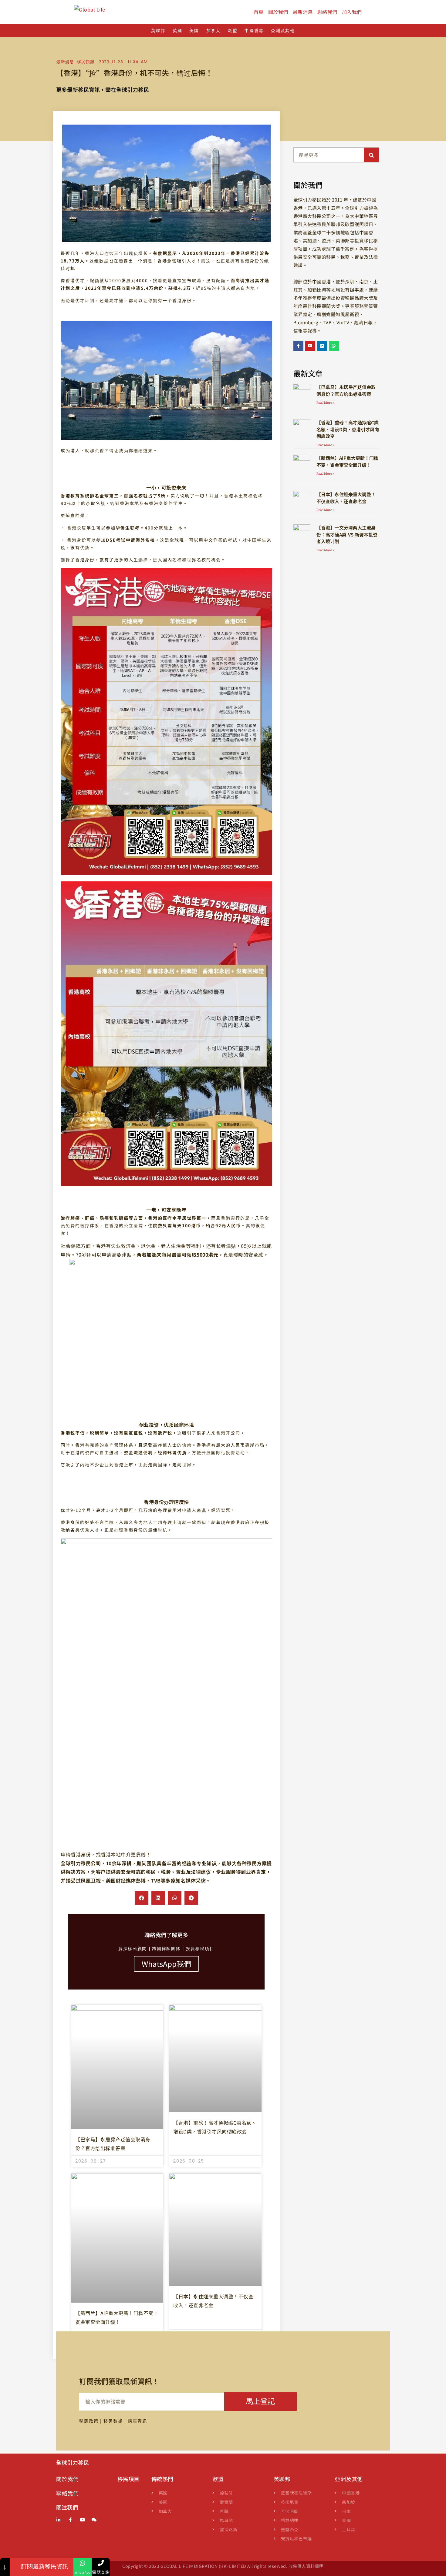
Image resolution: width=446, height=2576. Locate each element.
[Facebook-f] (299, 346)
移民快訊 (86, 62)
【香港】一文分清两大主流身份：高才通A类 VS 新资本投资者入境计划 (347, 534)
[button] (142, 1898)
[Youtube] (310, 346)
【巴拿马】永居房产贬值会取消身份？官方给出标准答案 (346, 390)
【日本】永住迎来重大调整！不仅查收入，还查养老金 (346, 498)
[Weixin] (95, 2520)
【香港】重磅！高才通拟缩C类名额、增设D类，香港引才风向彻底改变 (348, 429)
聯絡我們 (327, 12)
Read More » (326, 403)
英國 (177, 31)
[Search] (371, 155)
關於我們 (278, 12)
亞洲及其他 (283, 31)
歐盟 (233, 31)
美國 (194, 31)
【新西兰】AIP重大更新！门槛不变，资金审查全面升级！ (347, 461)
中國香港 (254, 31)
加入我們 (352, 12)
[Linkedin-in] (58, 2520)
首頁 (259, 12)
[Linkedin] (322, 346)
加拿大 (213, 31)
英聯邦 (158, 31)
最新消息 (303, 12)
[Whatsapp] (334, 346)
